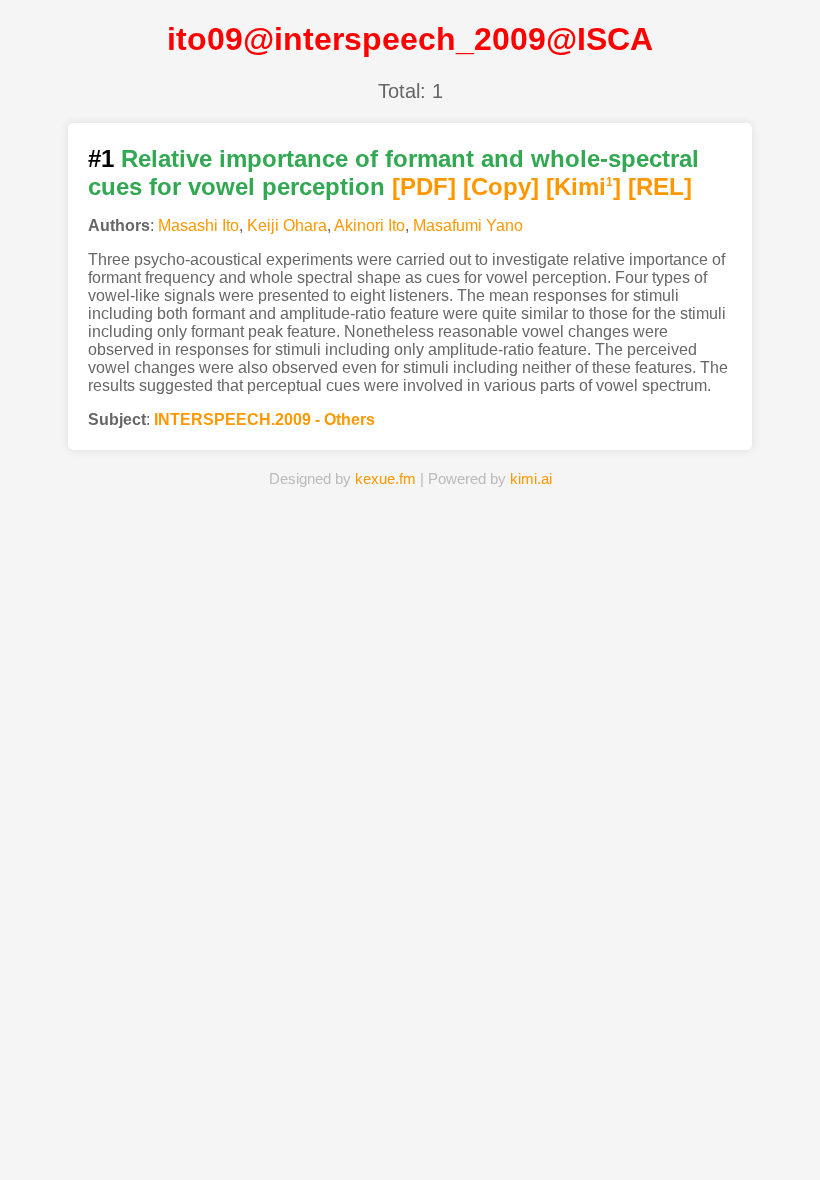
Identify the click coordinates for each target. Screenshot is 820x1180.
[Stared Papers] (410, 1134)
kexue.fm (385, 478)
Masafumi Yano (468, 225)
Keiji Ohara (287, 225)
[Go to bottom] (789, 1153)
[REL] (660, 186)
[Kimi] (583, 186)
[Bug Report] (590, 1134)
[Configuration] (500, 1134)
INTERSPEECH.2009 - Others (264, 419)
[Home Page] (230, 1134)
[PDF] (424, 186)
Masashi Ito (198, 225)
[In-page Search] (320, 1134)
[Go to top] (789, 1116)
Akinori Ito (369, 225)
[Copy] (501, 186)
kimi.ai (531, 478)
